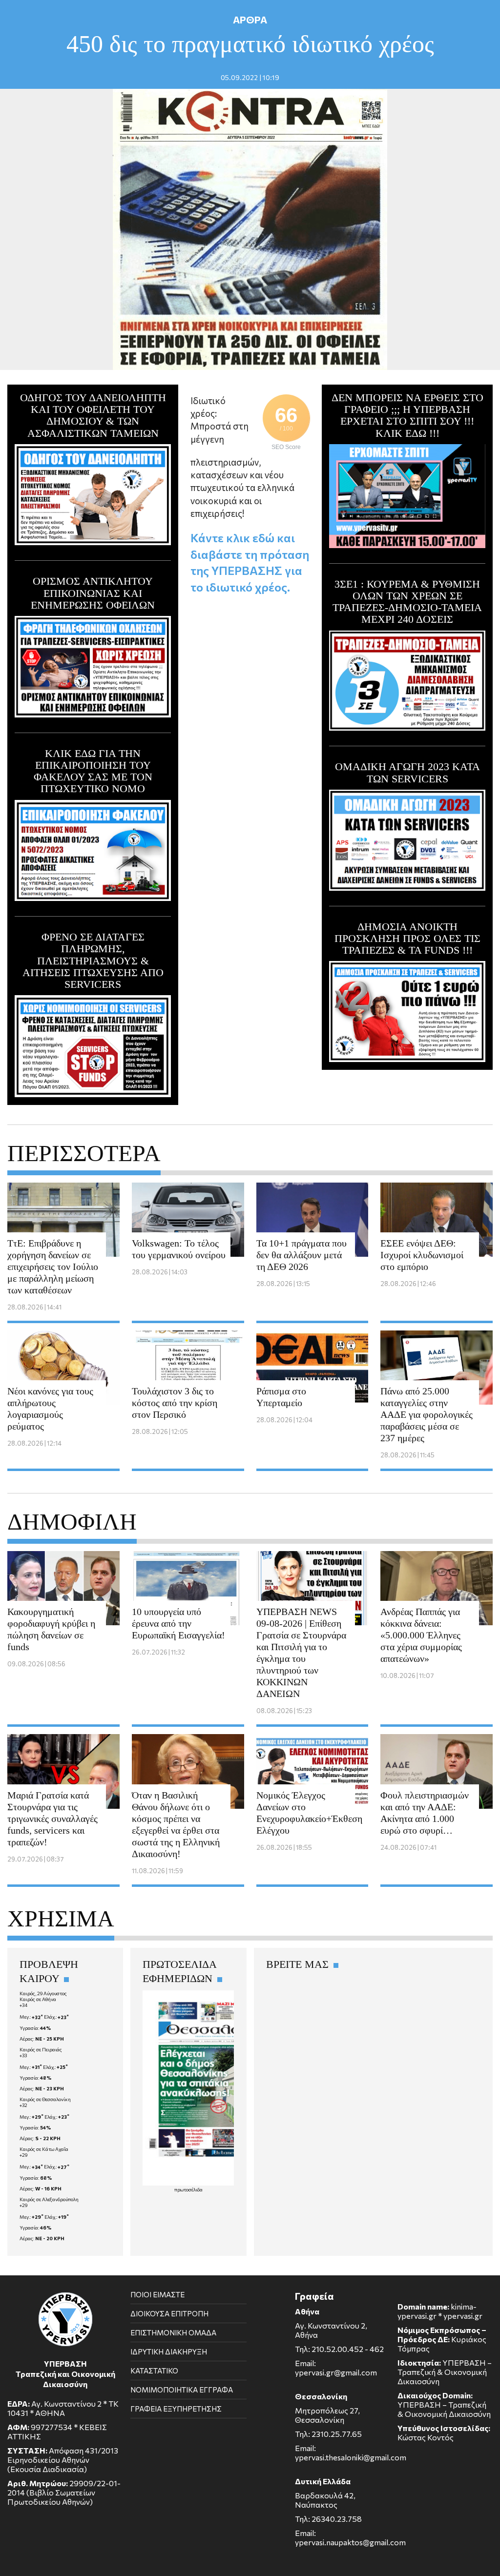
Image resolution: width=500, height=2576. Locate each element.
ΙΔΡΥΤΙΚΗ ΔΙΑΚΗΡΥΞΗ (169, 2351)
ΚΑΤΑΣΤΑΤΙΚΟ (154, 2371)
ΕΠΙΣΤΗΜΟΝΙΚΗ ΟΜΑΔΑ (173, 2332)
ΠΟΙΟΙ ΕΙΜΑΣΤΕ (157, 2294)
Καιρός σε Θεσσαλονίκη (45, 2099)
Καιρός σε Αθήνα (38, 1999)
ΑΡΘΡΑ (250, 20)
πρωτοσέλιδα (188, 2189)
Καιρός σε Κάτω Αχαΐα (44, 2149)
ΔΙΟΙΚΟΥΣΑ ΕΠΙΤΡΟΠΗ (169, 2313)
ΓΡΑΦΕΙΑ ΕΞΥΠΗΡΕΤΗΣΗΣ (176, 2409)
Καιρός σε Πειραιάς (41, 2049)
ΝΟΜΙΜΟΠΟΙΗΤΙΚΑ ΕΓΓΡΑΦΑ (182, 2390)
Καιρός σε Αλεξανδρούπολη (49, 2199)
